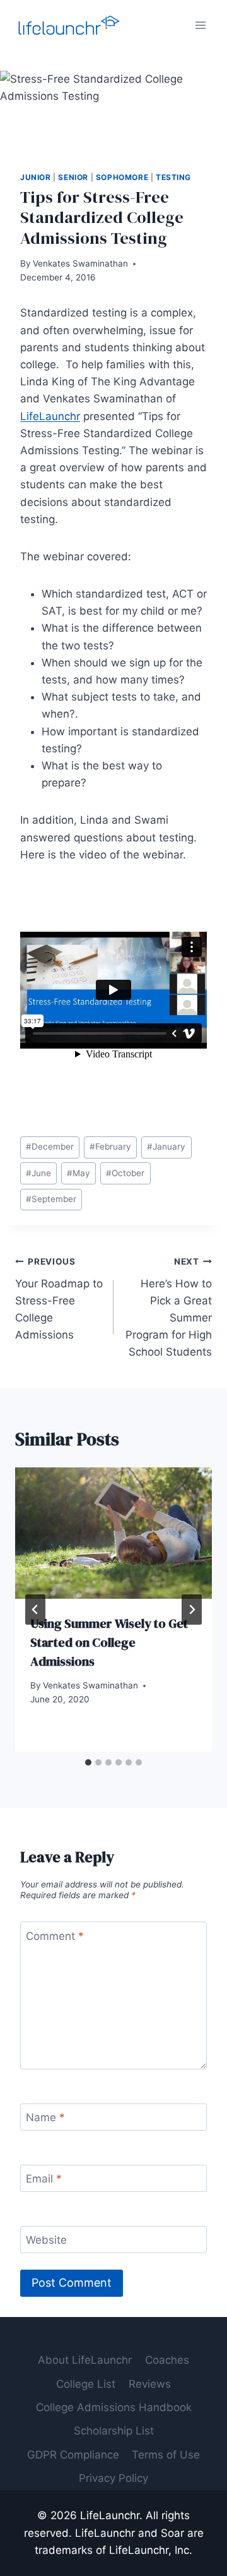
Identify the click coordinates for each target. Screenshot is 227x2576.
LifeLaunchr (50, 416)
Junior (36, 177)
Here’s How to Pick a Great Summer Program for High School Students (169, 1307)
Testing (173, 177)
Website (46, 2240)
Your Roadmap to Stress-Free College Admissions (59, 1299)
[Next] (192, 1610)
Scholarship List (114, 2431)
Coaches (167, 2360)
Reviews (150, 2384)
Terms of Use (166, 2455)
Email (44, 2179)
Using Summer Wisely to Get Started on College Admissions (109, 1642)
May (79, 1173)
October (125, 1173)
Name (45, 2117)
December (50, 1147)
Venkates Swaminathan (80, 263)
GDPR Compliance (73, 2455)
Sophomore (122, 177)
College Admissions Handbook (114, 2407)
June (38, 1173)
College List (86, 2384)
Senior (73, 177)
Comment (55, 1935)
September (51, 1199)
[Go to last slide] (35, 1610)
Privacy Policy (113, 2478)
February (110, 1147)
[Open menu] (200, 25)
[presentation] (113, 1533)
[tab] (88, 1762)
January (166, 1147)
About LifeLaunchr (85, 2360)
